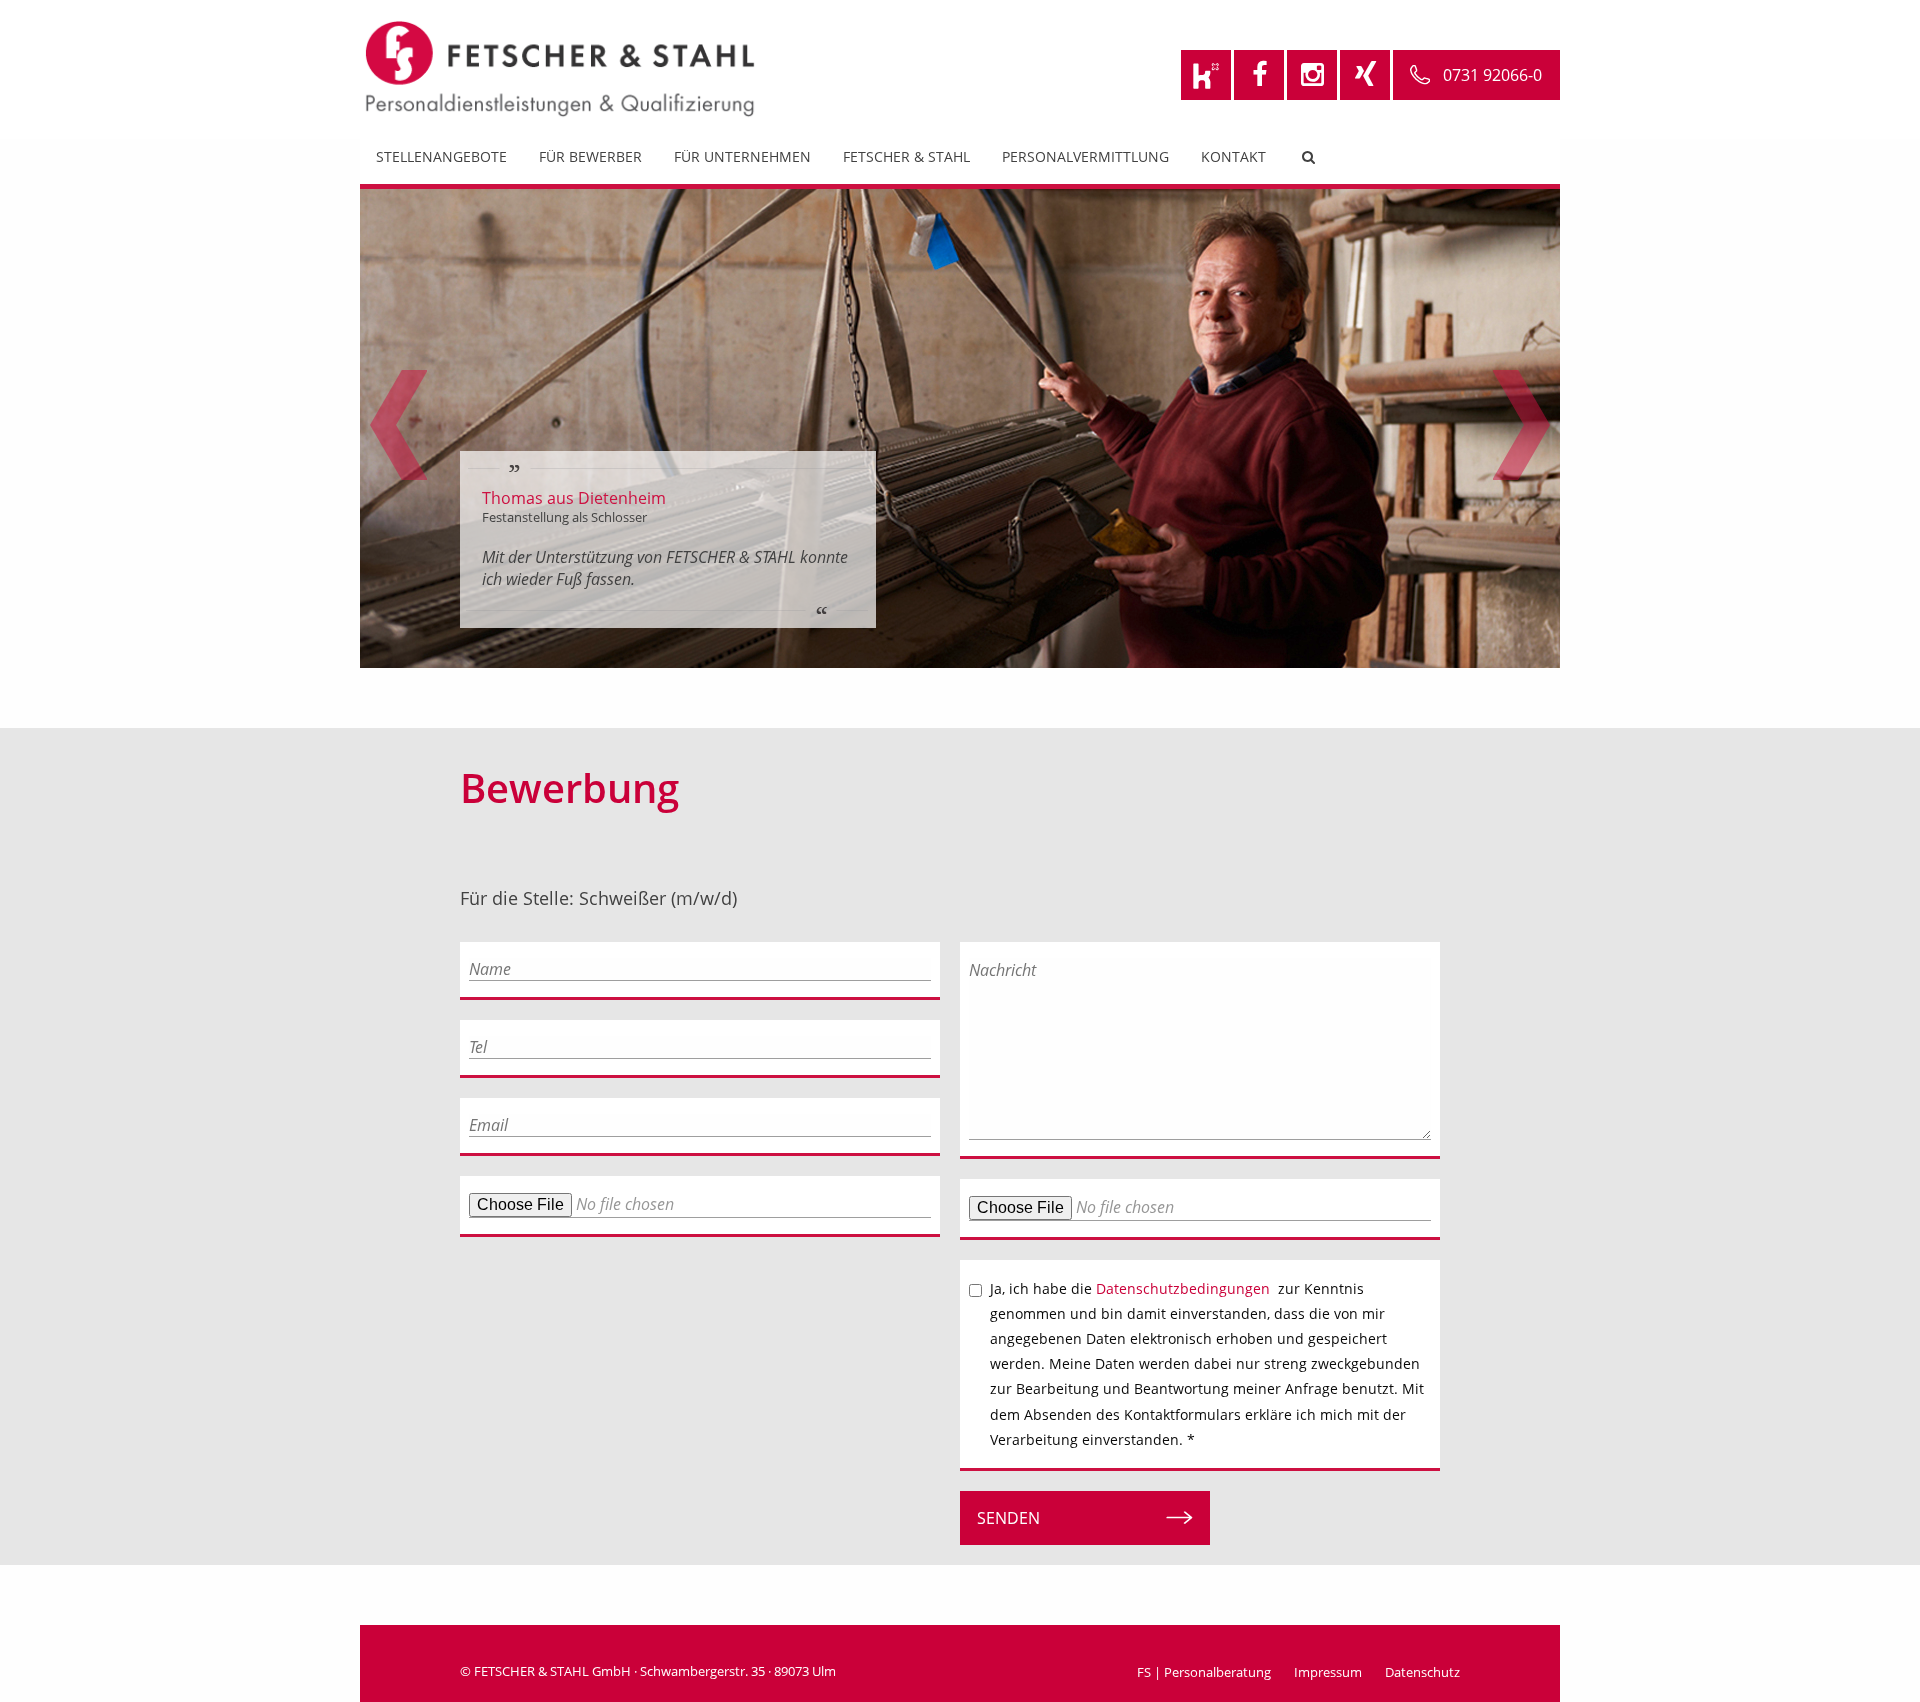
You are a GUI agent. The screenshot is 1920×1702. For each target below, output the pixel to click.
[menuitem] (441, 161)
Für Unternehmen (742, 156)
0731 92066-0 (1492, 75)
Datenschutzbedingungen (1183, 1288)
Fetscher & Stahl (906, 156)
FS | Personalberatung (1204, 1672)
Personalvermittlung (1085, 156)
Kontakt (1233, 156)
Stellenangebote (441, 156)
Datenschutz (1422, 1672)
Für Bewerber (590, 156)
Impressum (1328, 1672)
